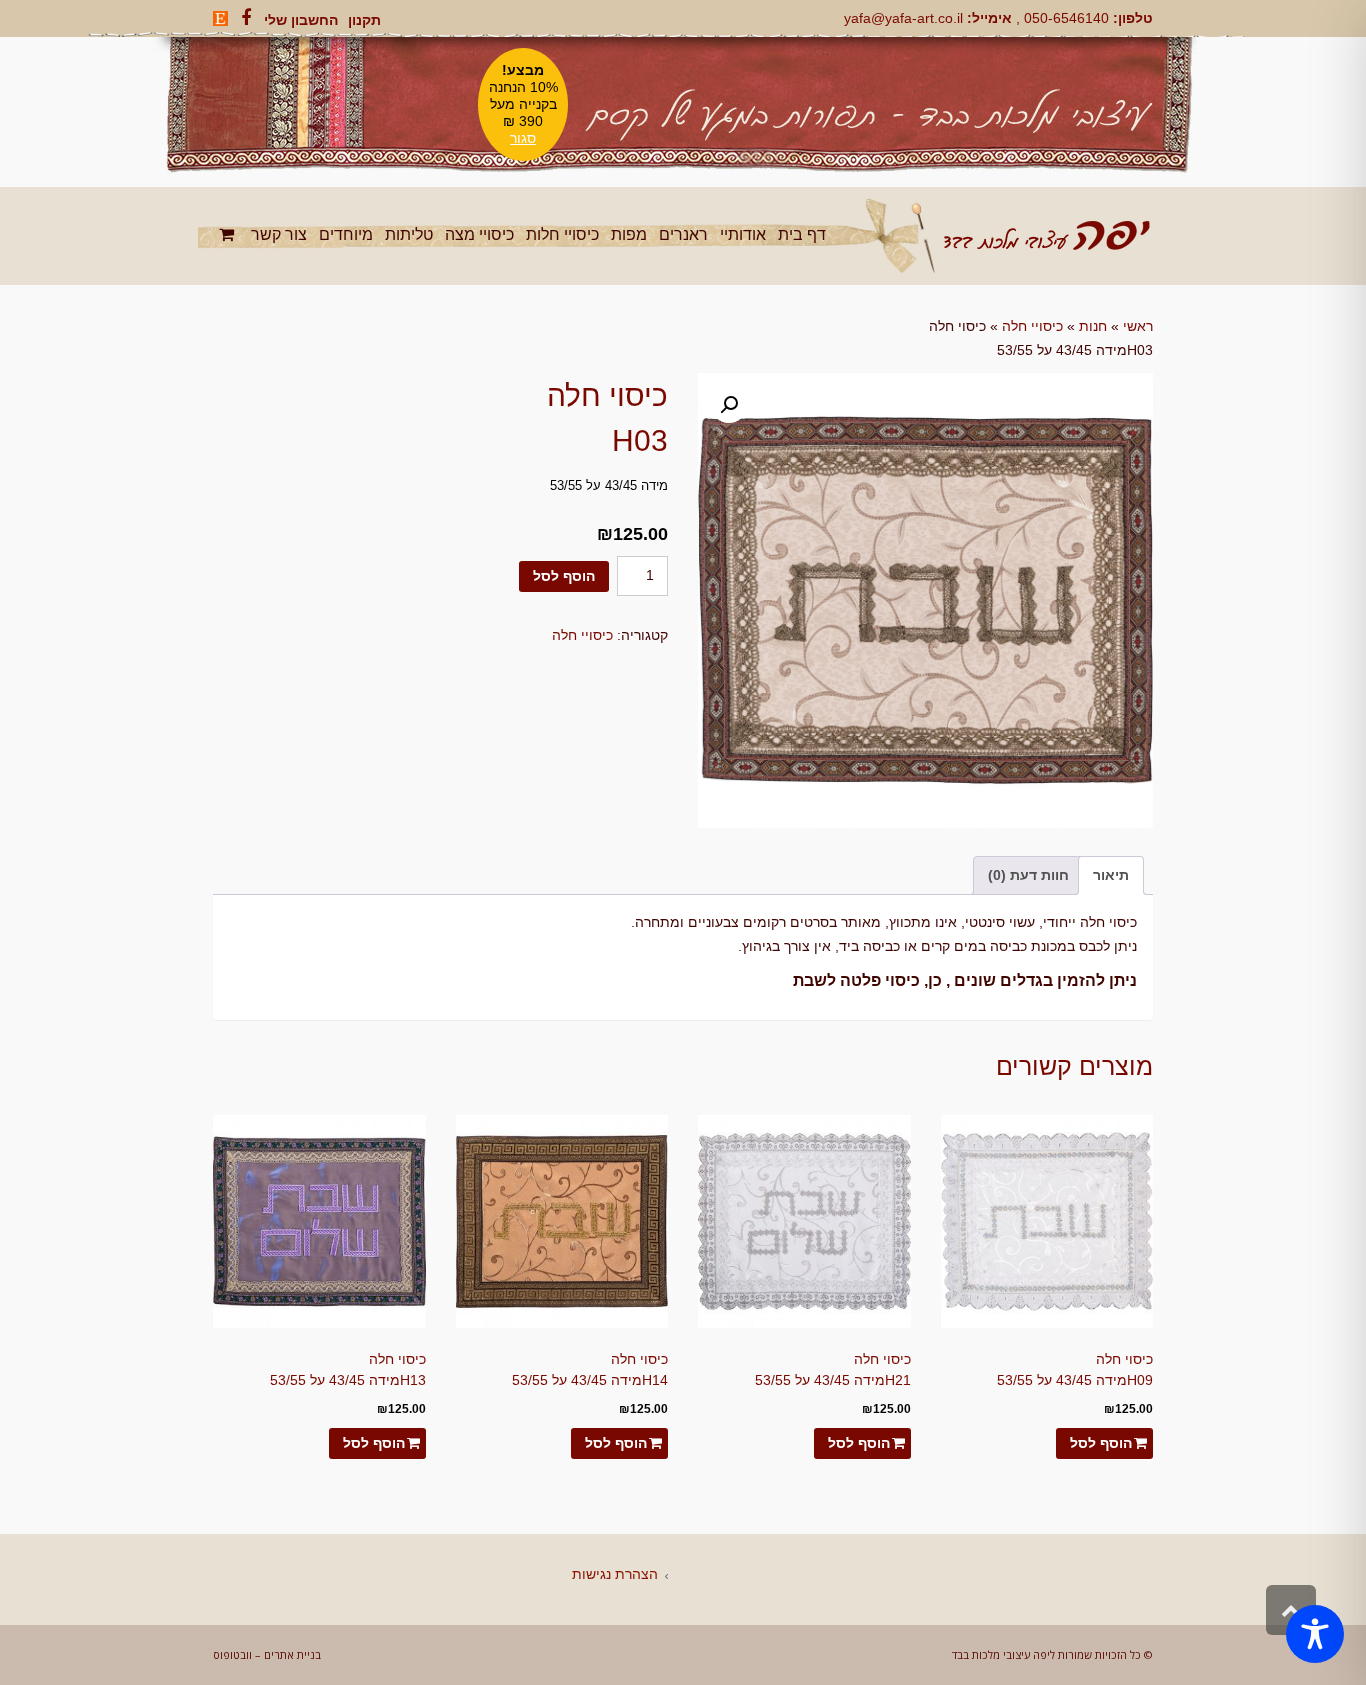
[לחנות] (229, 234)
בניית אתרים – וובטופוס (267, 1654)
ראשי (1138, 326)
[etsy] (220, 18)
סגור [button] (523, 138)
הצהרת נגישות (615, 1574)
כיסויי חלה (1032, 326)
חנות (1093, 326)
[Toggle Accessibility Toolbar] (1315, 1634)
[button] (729, 405)
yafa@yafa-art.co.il (903, 18)
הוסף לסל (564, 576)
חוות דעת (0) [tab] (1028, 875)
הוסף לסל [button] (1101, 1443)
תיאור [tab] (1111, 875)
